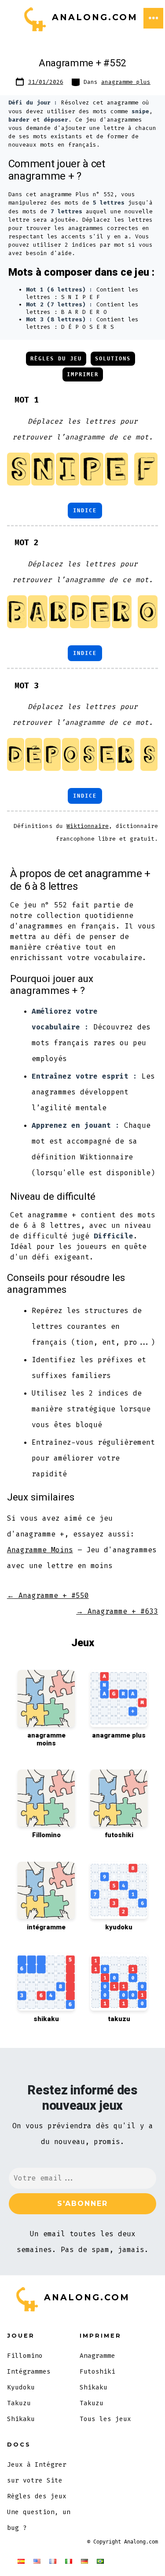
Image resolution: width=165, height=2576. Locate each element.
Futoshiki (97, 2372)
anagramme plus (126, 82)
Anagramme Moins (40, 1550)
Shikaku (21, 2419)
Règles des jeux (37, 2496)
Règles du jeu (56, 359)
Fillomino (25, 2356)
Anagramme (97, 2356)
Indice (85, 511)
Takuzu (19, 2403)
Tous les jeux (105, 2419)
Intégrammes (29, 2372)
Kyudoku (21, 2387)
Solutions (113, 359)
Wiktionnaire (88, 826)
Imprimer (83, 374)
